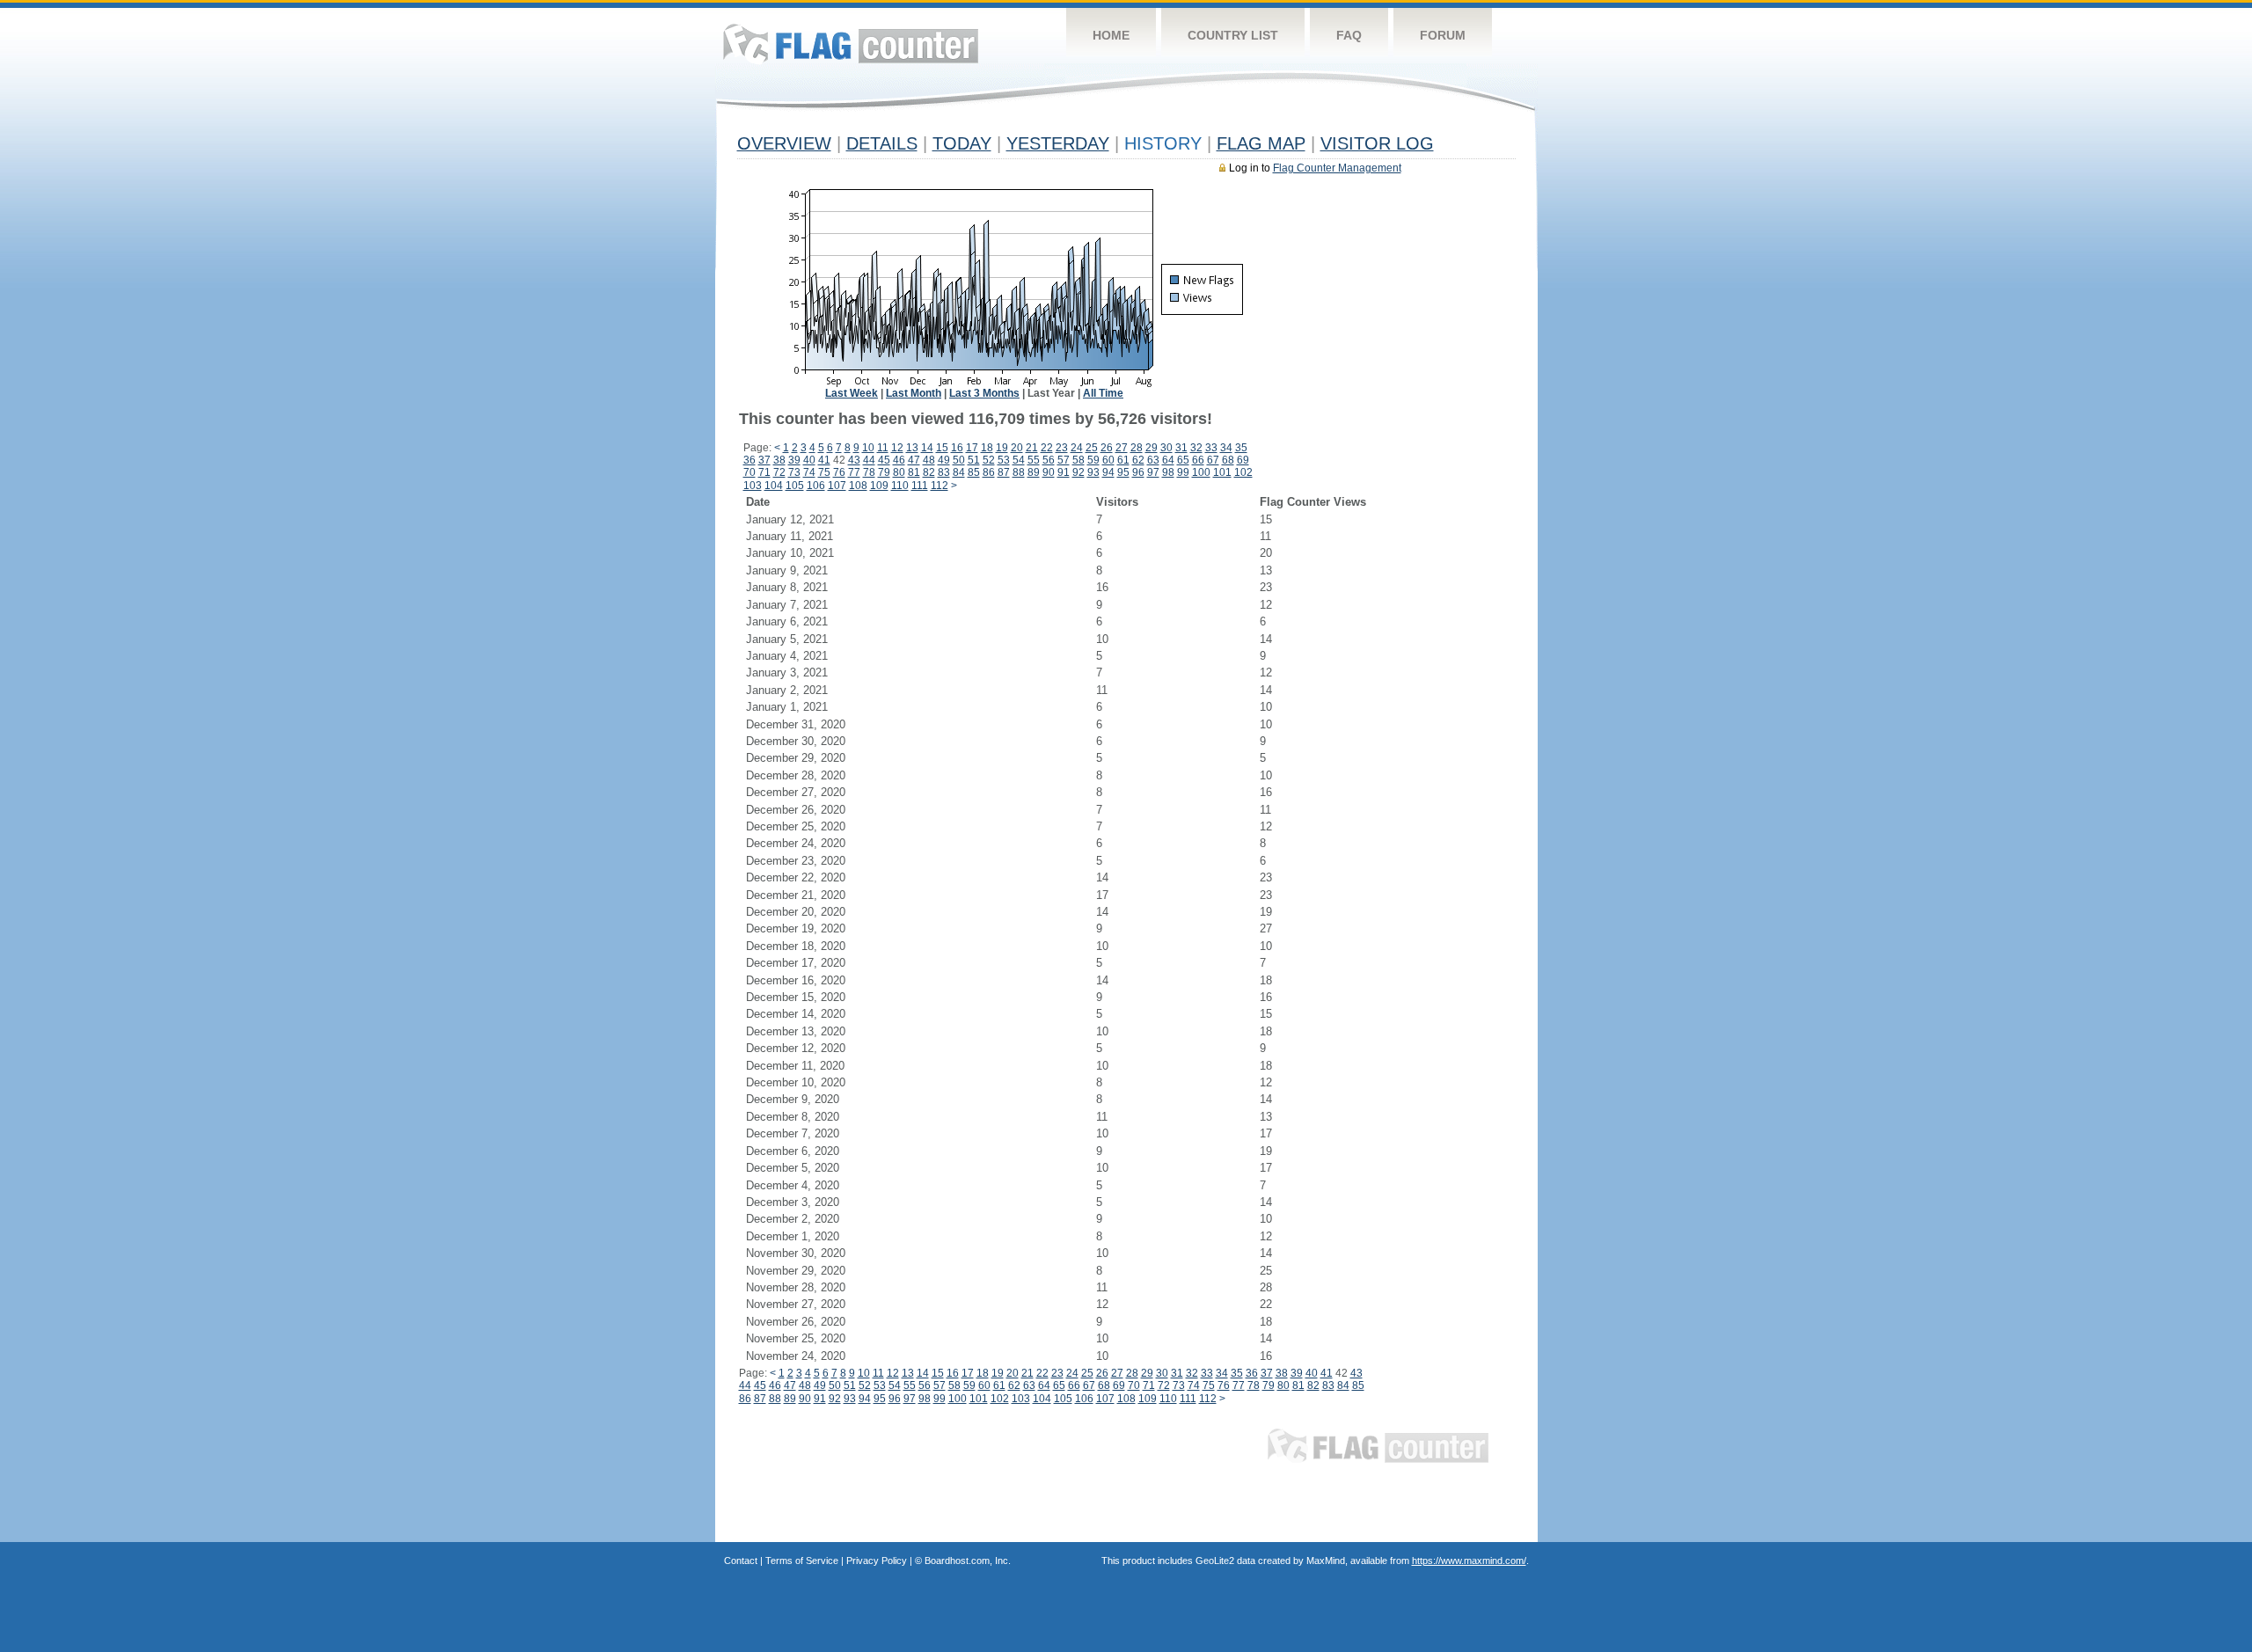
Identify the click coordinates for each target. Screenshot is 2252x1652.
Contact (741, 1561)
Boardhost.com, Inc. (968, 1561)
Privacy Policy (877, 1561)
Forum (1443, 35)
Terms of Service (802, 1561)
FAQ (1349, 35)
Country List (1233, 35)
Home (1111, 35)
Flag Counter (851, 44)
